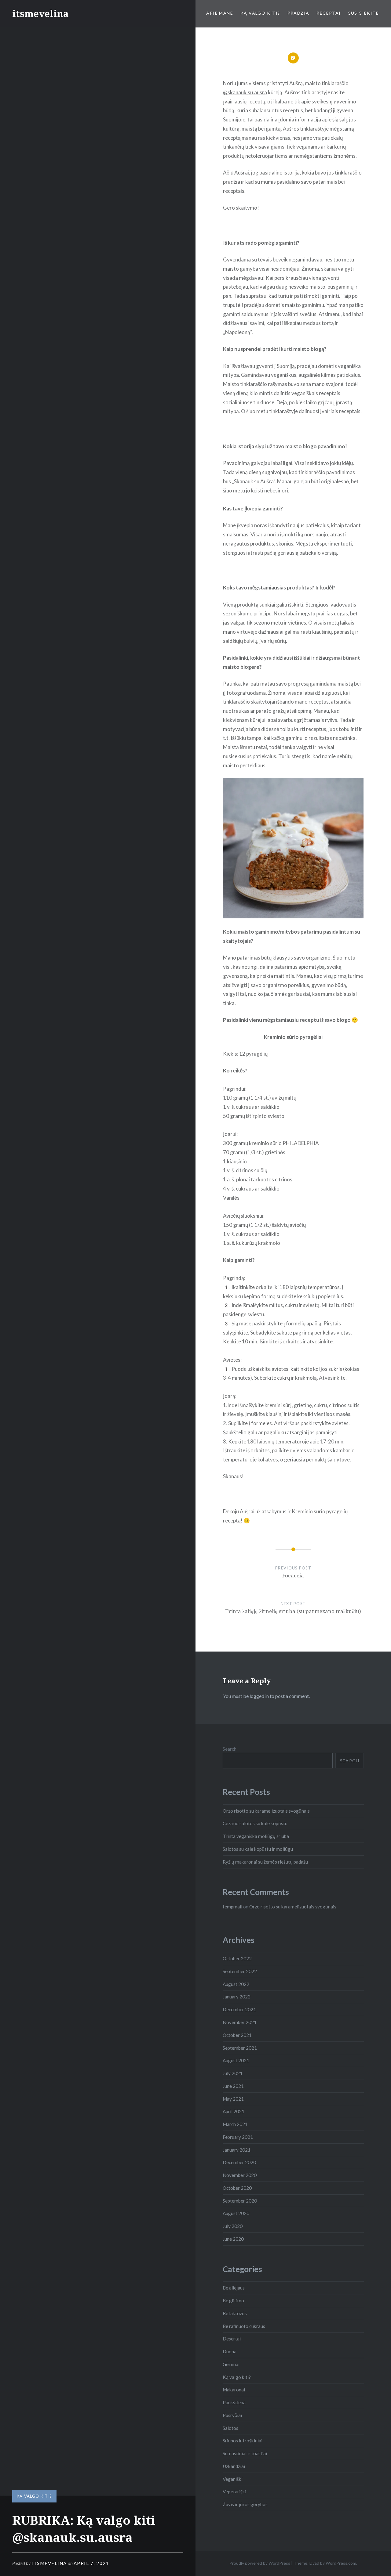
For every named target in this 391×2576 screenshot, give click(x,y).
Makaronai (234, 2390)
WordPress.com (341, 2563)
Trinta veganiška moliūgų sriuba (256, 1836)
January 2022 (237, 1997)
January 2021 (237, 2150)
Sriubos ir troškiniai (243, 2441)
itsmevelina (40, 14)
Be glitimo (233, 2300)
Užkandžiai (234, 2466)
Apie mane (220, 13)
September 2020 (240, 2201)
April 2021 (234, 2111)
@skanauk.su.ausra (245, 92)
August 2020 (236, 2213)
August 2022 (236, 1984)
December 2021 (239, 2009)
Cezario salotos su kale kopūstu (255, 1823)
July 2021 (233, 2073)
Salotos (230, 2428)
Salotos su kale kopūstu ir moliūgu (258, 1849)
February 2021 (238, 2137)
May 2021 (233, 2099)
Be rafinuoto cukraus (244, 2326)
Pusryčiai (232, 2415)
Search (230, 1749)
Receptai (329, 13)
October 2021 (237, 2035)
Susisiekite (364, 13)
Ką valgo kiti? (260, 13)
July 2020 (233, 2226)
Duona (230, 2351)
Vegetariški (234, 2491)
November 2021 (240, 2022)
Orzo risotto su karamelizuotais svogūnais (266, 1811)
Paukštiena (234, 2402)
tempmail (232, 1907)
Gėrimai (231, 2364)
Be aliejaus (234, 2288)
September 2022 (240, 1971)
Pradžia (298, 13)
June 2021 (233, 2086)
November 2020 (240, 2175)
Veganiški (233, 2479)
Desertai (232, 2339)
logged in (259, 1696)
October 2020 (237, 2188)
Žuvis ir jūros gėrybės (245, 2504)
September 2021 (240, 2048)
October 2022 (237, 1958)
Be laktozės (235, 2313)
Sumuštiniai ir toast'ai (245, 2453)
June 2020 (233, 2239)
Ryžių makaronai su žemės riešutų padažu (265, 1862)
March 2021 (235, 2124)
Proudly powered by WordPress (260, 2563)
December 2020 (239, 2162)
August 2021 (236, 2060)
